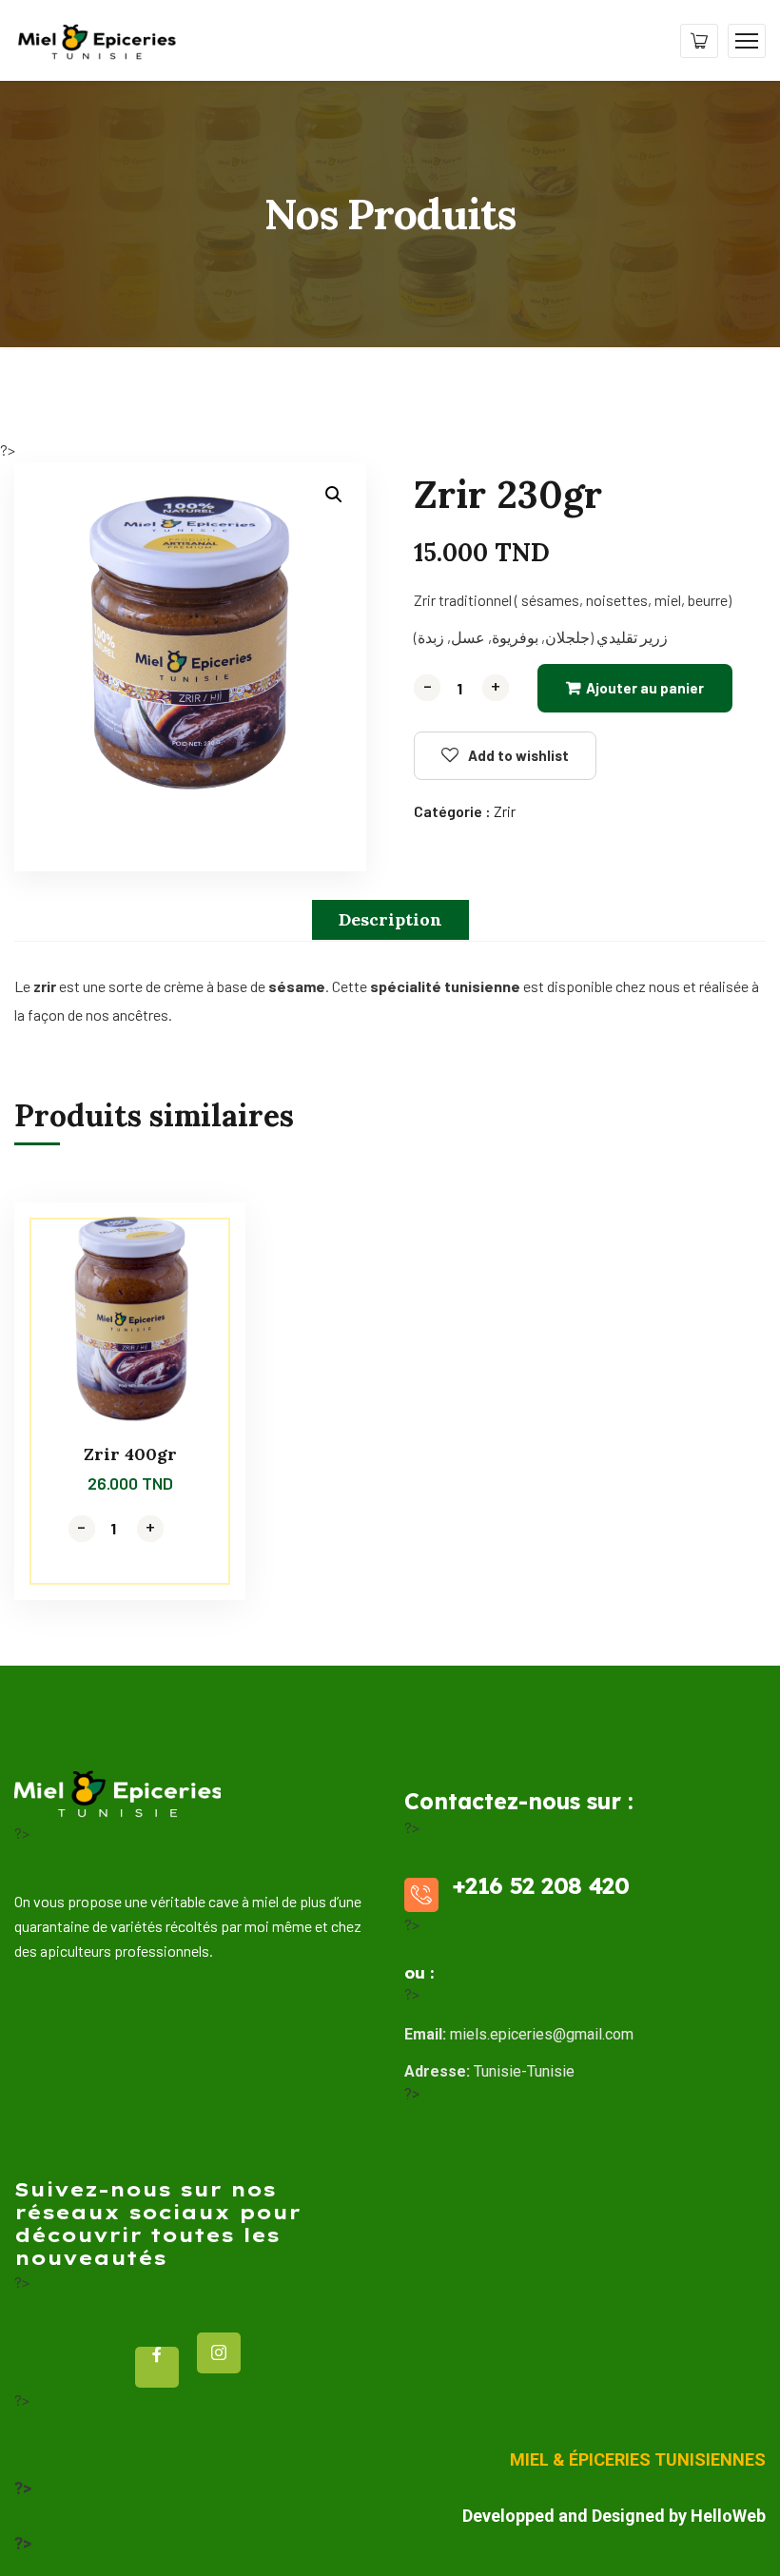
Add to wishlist (518, 755)
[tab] (390, 920)
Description (390, 919)
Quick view (195, 1289)
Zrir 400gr (130, 1454)
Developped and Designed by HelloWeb (614, 2516)
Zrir (505, 811)
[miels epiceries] (96, 39)
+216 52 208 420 (540, 1885)
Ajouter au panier (645, 688)
